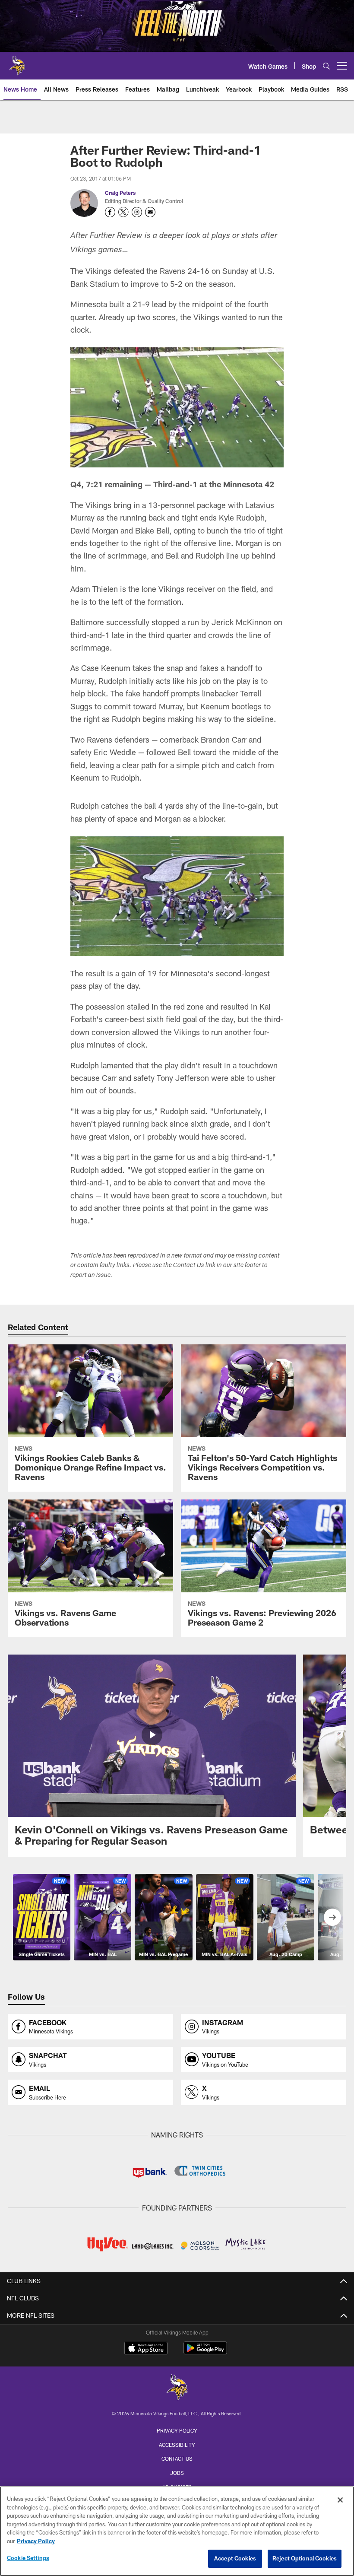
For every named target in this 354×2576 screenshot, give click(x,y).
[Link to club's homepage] (17, 62)
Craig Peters (120, 193)
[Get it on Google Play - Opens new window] (205, 2352)
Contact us (177, 2458)
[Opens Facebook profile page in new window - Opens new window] (110, 212)
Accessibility (177, 2445)
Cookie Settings (28, 2558)
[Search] (326, 66)
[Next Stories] (332, 1917)
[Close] (340, 2500)
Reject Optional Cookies (305, 2558)
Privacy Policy (177, 2430)
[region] (177, 2531)
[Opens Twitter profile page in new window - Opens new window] (123, 212)
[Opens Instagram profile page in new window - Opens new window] (137, 212)
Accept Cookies (235, 2558)
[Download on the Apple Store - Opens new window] (146, 2349)
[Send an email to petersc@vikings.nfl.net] (150, 212)
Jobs (177, 2473)
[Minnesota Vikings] (177, 2388)
